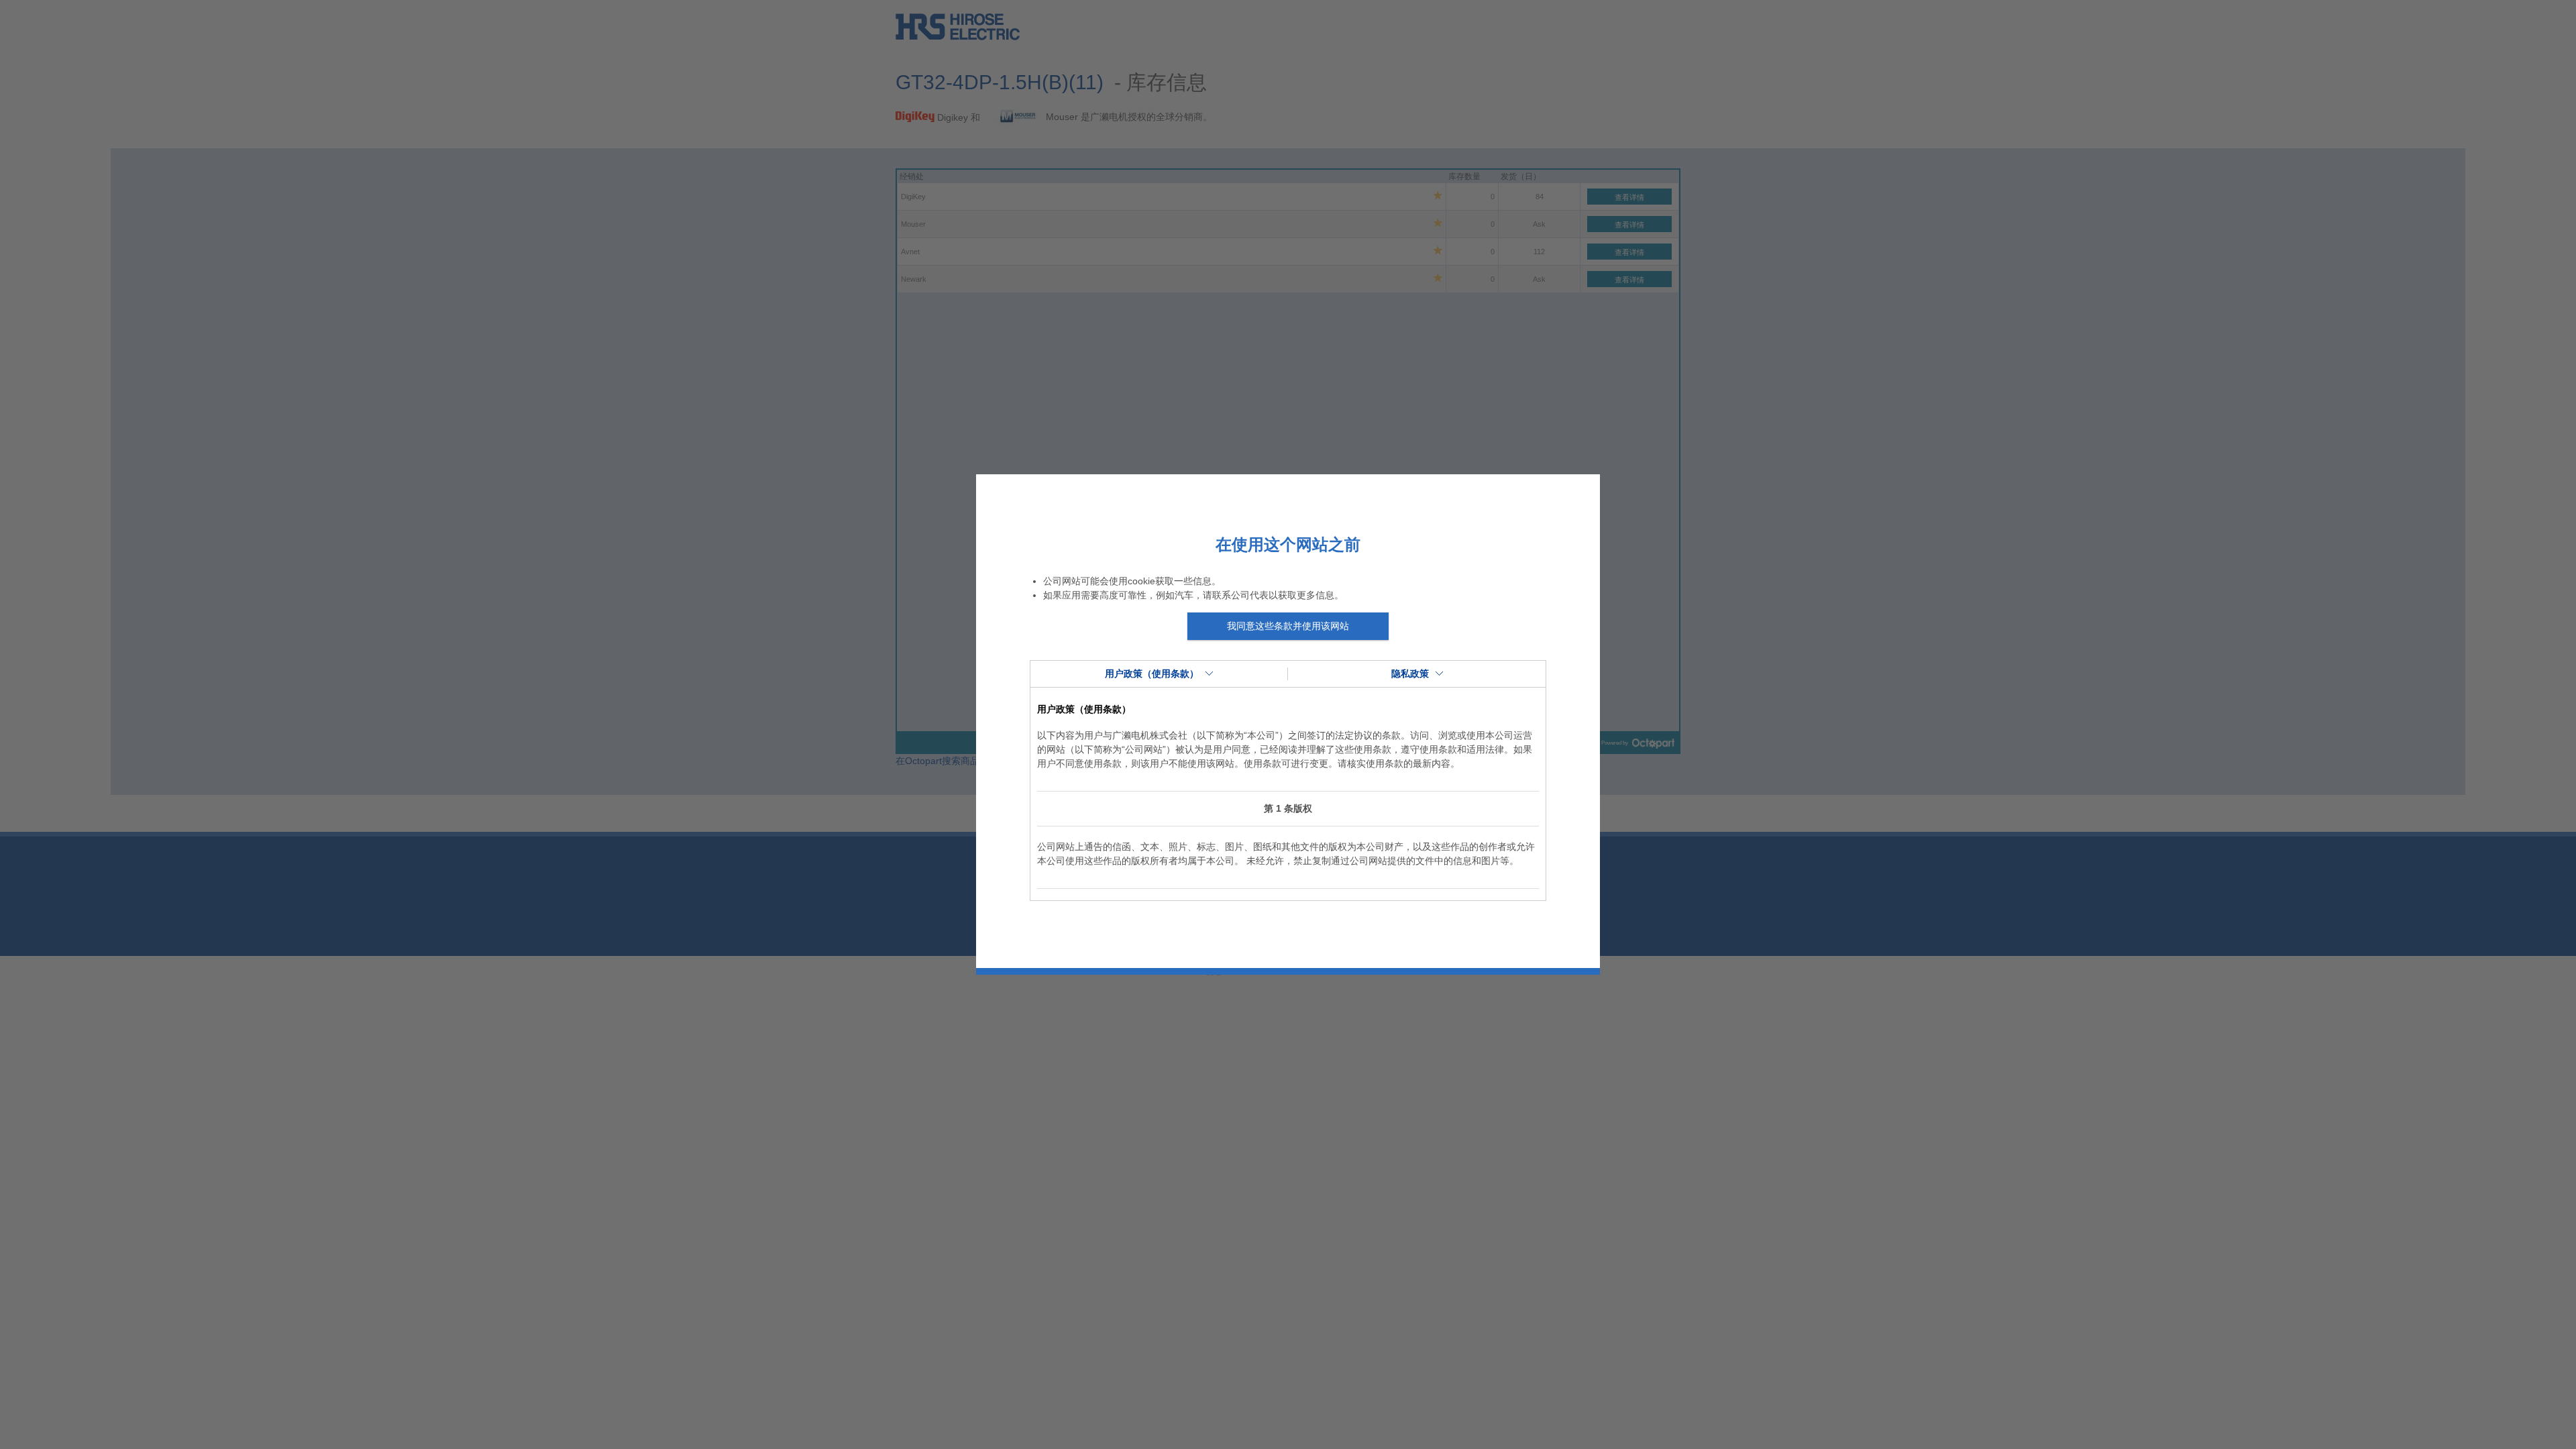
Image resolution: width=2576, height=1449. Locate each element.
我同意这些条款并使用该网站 (1288, 626)
